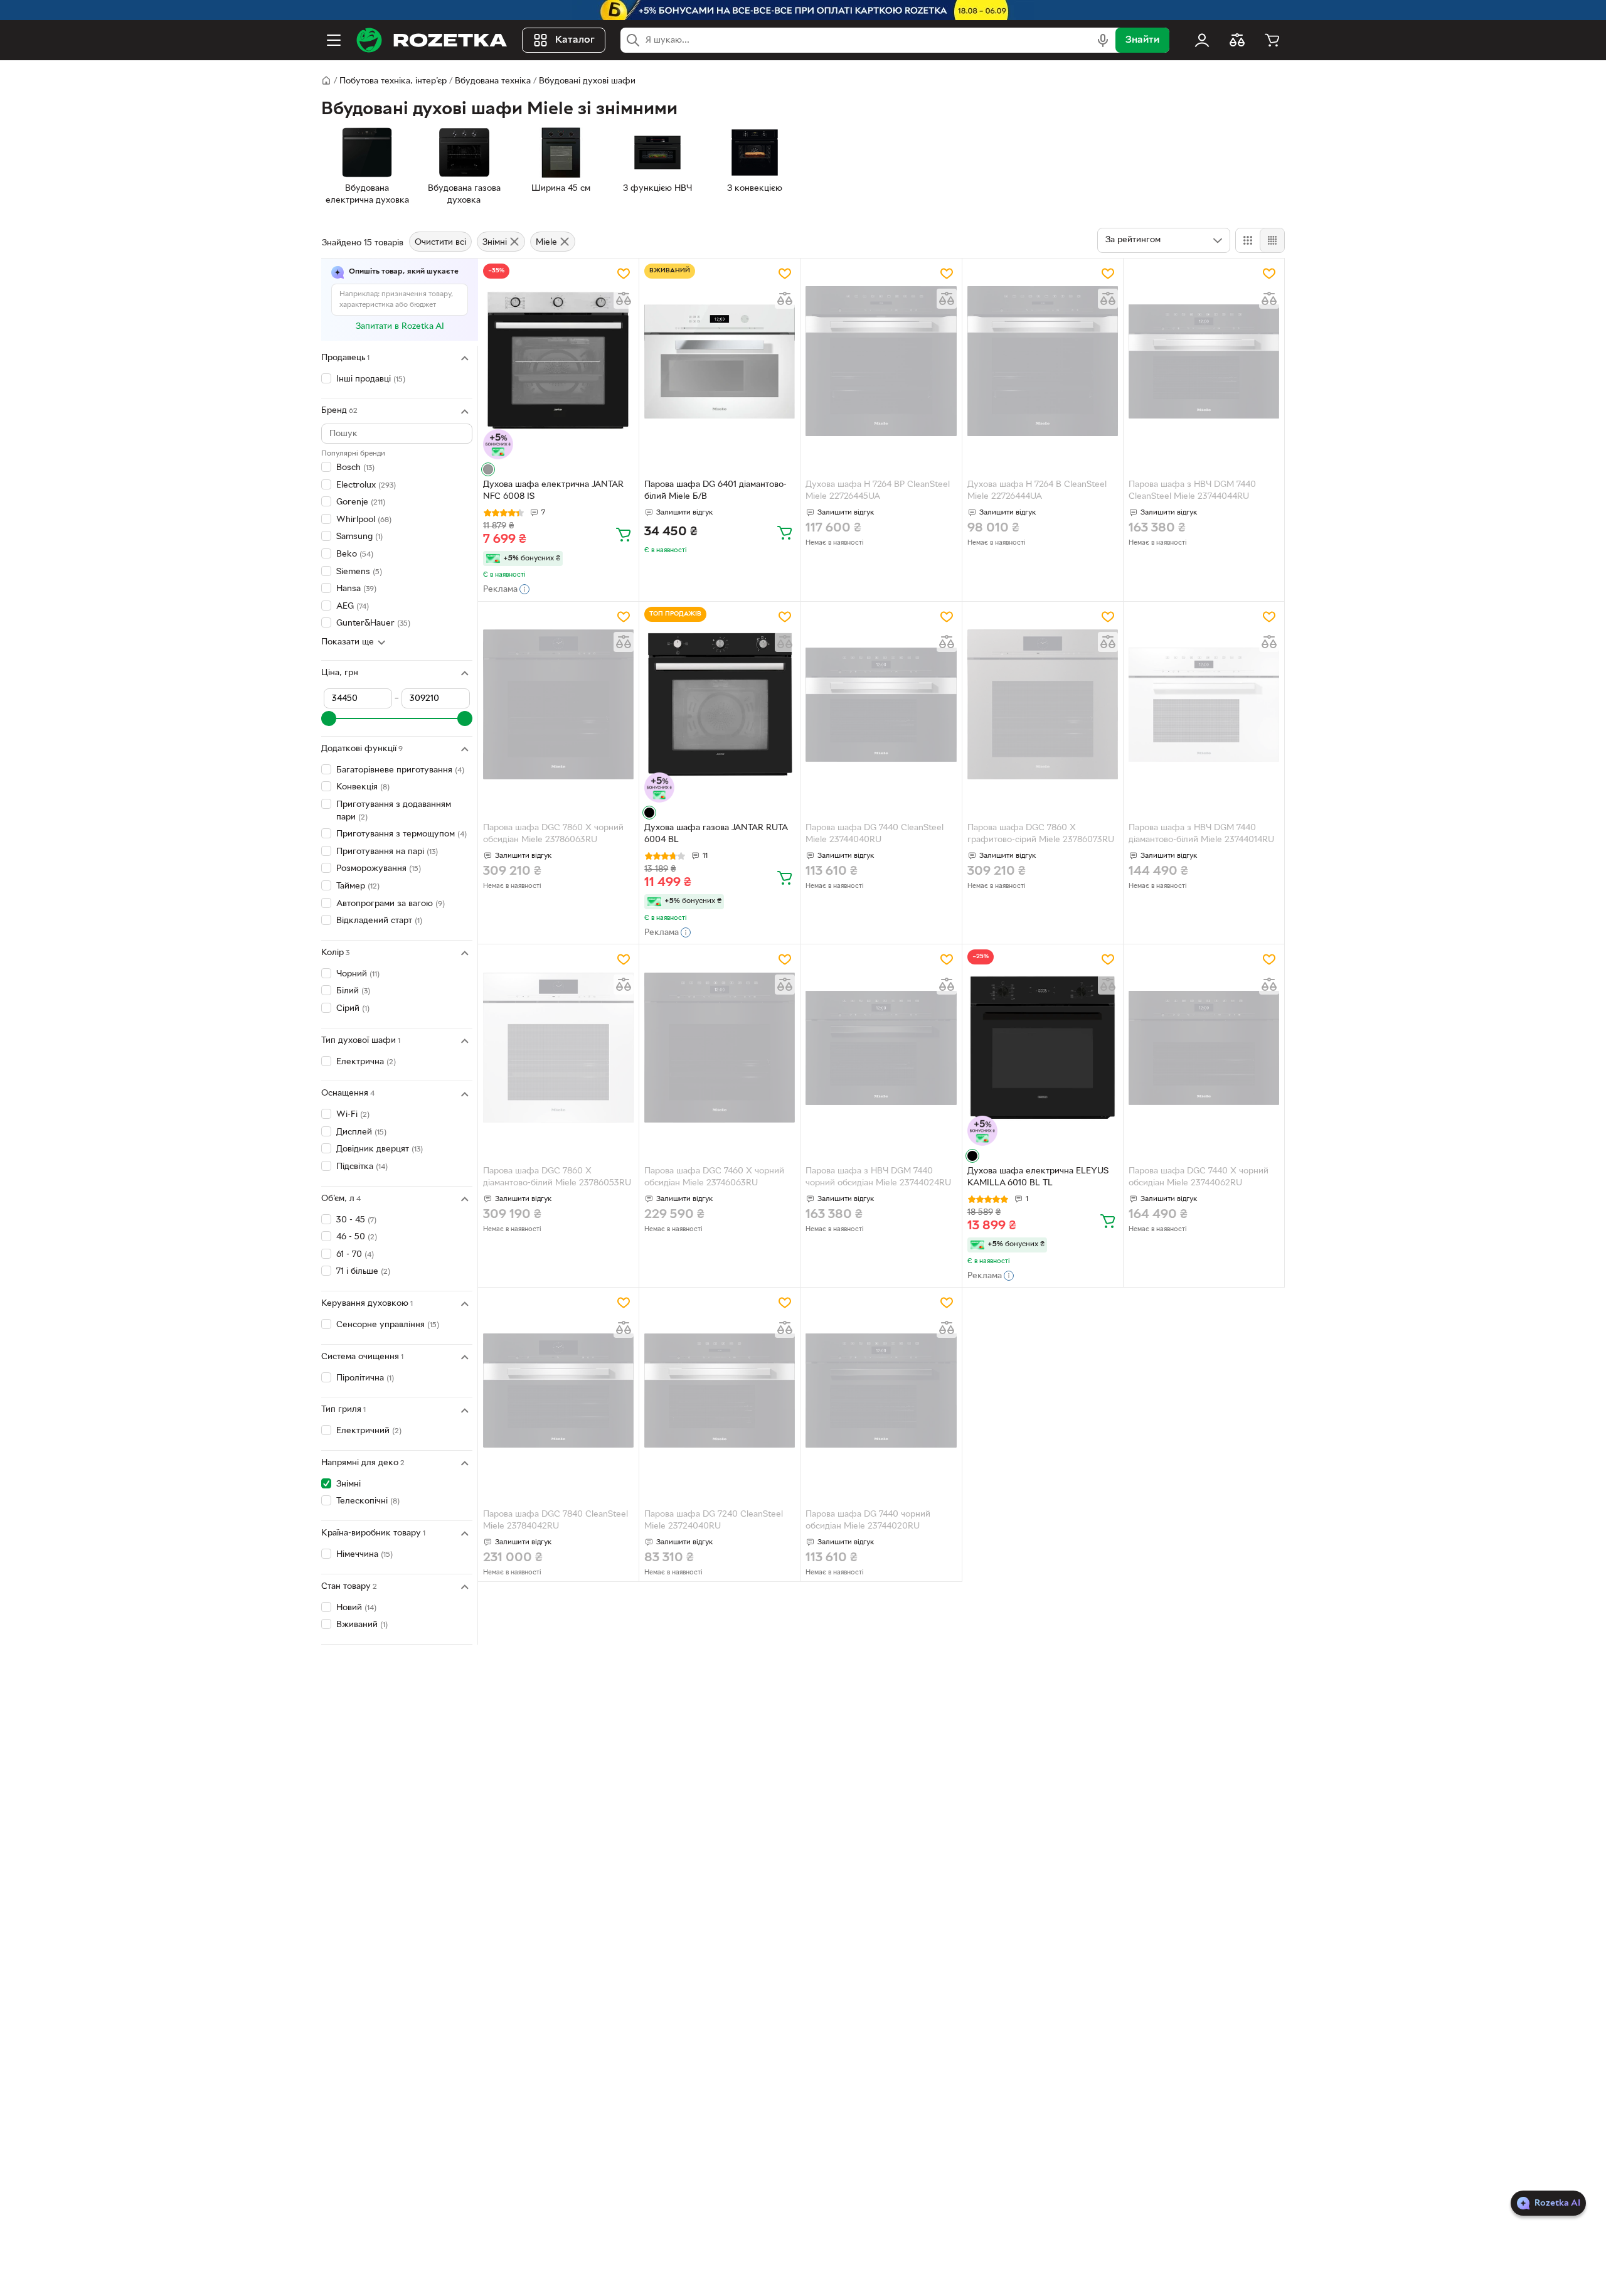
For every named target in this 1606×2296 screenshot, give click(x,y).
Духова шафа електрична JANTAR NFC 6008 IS (553, 491)
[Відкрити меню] (334, 40)
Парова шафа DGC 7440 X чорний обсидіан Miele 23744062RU (1199, 1177)
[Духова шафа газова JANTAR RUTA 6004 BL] (720, 705)
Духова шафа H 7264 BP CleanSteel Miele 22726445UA (878, 491)
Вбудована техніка (493, 81)
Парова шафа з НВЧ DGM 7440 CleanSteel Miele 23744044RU (1192, 491)
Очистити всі (440, 243)
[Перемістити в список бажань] (624, 274)
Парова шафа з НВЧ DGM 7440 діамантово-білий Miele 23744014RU (1201, 834)
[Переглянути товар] (488, 469)
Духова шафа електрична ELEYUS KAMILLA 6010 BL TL (1038, 1177)
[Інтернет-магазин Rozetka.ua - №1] (432, 40)
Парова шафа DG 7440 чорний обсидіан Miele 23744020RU (868, 1520)
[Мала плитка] (1272, 240)
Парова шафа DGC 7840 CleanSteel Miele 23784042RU (556, 1520)
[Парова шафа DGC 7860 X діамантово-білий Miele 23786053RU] (558, 1047)
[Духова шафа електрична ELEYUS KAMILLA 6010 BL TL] (1043, 1047)
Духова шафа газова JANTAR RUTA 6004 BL (716, 834)
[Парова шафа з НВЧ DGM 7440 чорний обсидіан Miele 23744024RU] (881, 1047)
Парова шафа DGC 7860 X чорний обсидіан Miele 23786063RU (553, 834)
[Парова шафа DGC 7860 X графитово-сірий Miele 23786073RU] (1043, 705)
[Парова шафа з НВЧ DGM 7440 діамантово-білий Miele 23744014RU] (1204, 705)
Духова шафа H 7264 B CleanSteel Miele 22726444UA (1037, 491)
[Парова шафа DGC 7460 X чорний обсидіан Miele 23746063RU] (720, 1047)
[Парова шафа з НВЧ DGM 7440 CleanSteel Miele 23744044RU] (1204, 361)
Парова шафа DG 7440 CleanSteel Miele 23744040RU (875, 834)
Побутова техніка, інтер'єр (393, 81)
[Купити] (624, 534)
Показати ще (348, 643)
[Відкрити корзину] (1272, 40)
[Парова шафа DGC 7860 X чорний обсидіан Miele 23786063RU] (558, 705)
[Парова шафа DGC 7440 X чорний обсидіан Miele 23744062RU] (1204, 1047)
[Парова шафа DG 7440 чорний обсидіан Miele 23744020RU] (881, 1391)
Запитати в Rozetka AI (400, 327)
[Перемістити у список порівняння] (624, 299)
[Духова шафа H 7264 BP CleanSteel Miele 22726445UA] (881, 361)
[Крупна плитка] (1248, 240)
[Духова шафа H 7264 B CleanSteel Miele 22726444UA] (1043, 361)
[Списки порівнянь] (1237, 40)
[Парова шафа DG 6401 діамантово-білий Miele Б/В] (720, 361)
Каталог (575, 40)
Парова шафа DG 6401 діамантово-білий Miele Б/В (715, 491)
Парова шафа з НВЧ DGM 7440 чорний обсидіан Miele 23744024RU (878, 1177)
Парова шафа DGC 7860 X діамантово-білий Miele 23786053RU (557, 1177)
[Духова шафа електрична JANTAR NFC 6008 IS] (558, 361)
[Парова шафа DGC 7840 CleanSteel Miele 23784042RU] (558, 1391)
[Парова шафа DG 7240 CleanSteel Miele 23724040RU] (720, 1391)
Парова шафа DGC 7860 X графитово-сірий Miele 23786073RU (1041, 834)
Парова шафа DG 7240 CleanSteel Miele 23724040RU (714, 1520)
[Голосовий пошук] (1103, 40)
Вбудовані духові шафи (587, 81)
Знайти (1142, 40)
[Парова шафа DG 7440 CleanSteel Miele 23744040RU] (881, 705)
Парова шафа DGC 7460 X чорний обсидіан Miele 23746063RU (714, 1177)
